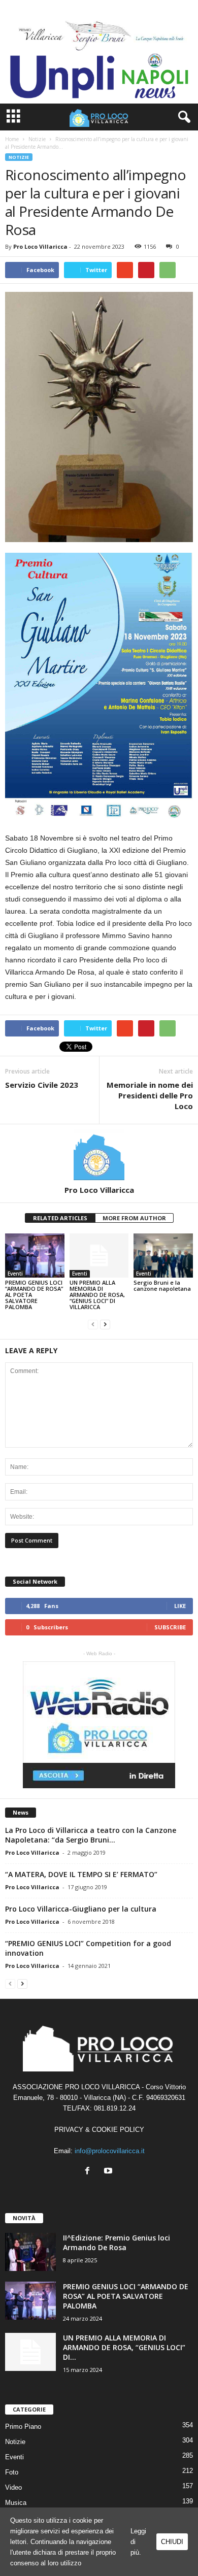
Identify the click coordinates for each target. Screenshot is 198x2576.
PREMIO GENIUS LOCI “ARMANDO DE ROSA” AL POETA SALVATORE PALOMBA (126, 2296)
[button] (182, 117)
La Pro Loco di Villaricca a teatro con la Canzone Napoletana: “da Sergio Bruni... (91, 1835)
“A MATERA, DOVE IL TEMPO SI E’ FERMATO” (81, 1874)
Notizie (19, 157)
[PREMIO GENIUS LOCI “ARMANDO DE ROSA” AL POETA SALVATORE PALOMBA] (35, 1256)
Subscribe (170, 1627)
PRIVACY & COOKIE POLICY (99, 2130)
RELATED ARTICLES (60, 1218)
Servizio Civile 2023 (42, 1085)
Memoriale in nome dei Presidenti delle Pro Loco (150, 1095)
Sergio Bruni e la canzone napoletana (162, 1285)
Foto (12, 2472)
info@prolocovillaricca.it (110, 2151)
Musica (16, 2503)
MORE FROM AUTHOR (134, 1218)
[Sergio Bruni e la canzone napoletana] (163, 1256)
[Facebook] (90, 2172)
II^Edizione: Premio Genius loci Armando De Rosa (117, 2243)
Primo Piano (23, 2427)
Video (13, 2487)
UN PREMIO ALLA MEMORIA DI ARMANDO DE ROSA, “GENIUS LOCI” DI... (124, 2347)
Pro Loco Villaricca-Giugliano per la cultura (81, 1909)
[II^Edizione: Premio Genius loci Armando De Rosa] (30, 2252)
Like (180, 1606)
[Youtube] (109, 2172)
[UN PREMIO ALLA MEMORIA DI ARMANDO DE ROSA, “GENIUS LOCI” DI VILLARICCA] (99, 1256)
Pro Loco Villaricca (40, 246)
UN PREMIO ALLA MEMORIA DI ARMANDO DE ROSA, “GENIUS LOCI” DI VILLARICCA (97, 1295)
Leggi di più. (138, 2542)
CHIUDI (172, 2542)
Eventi (15, 1274)
